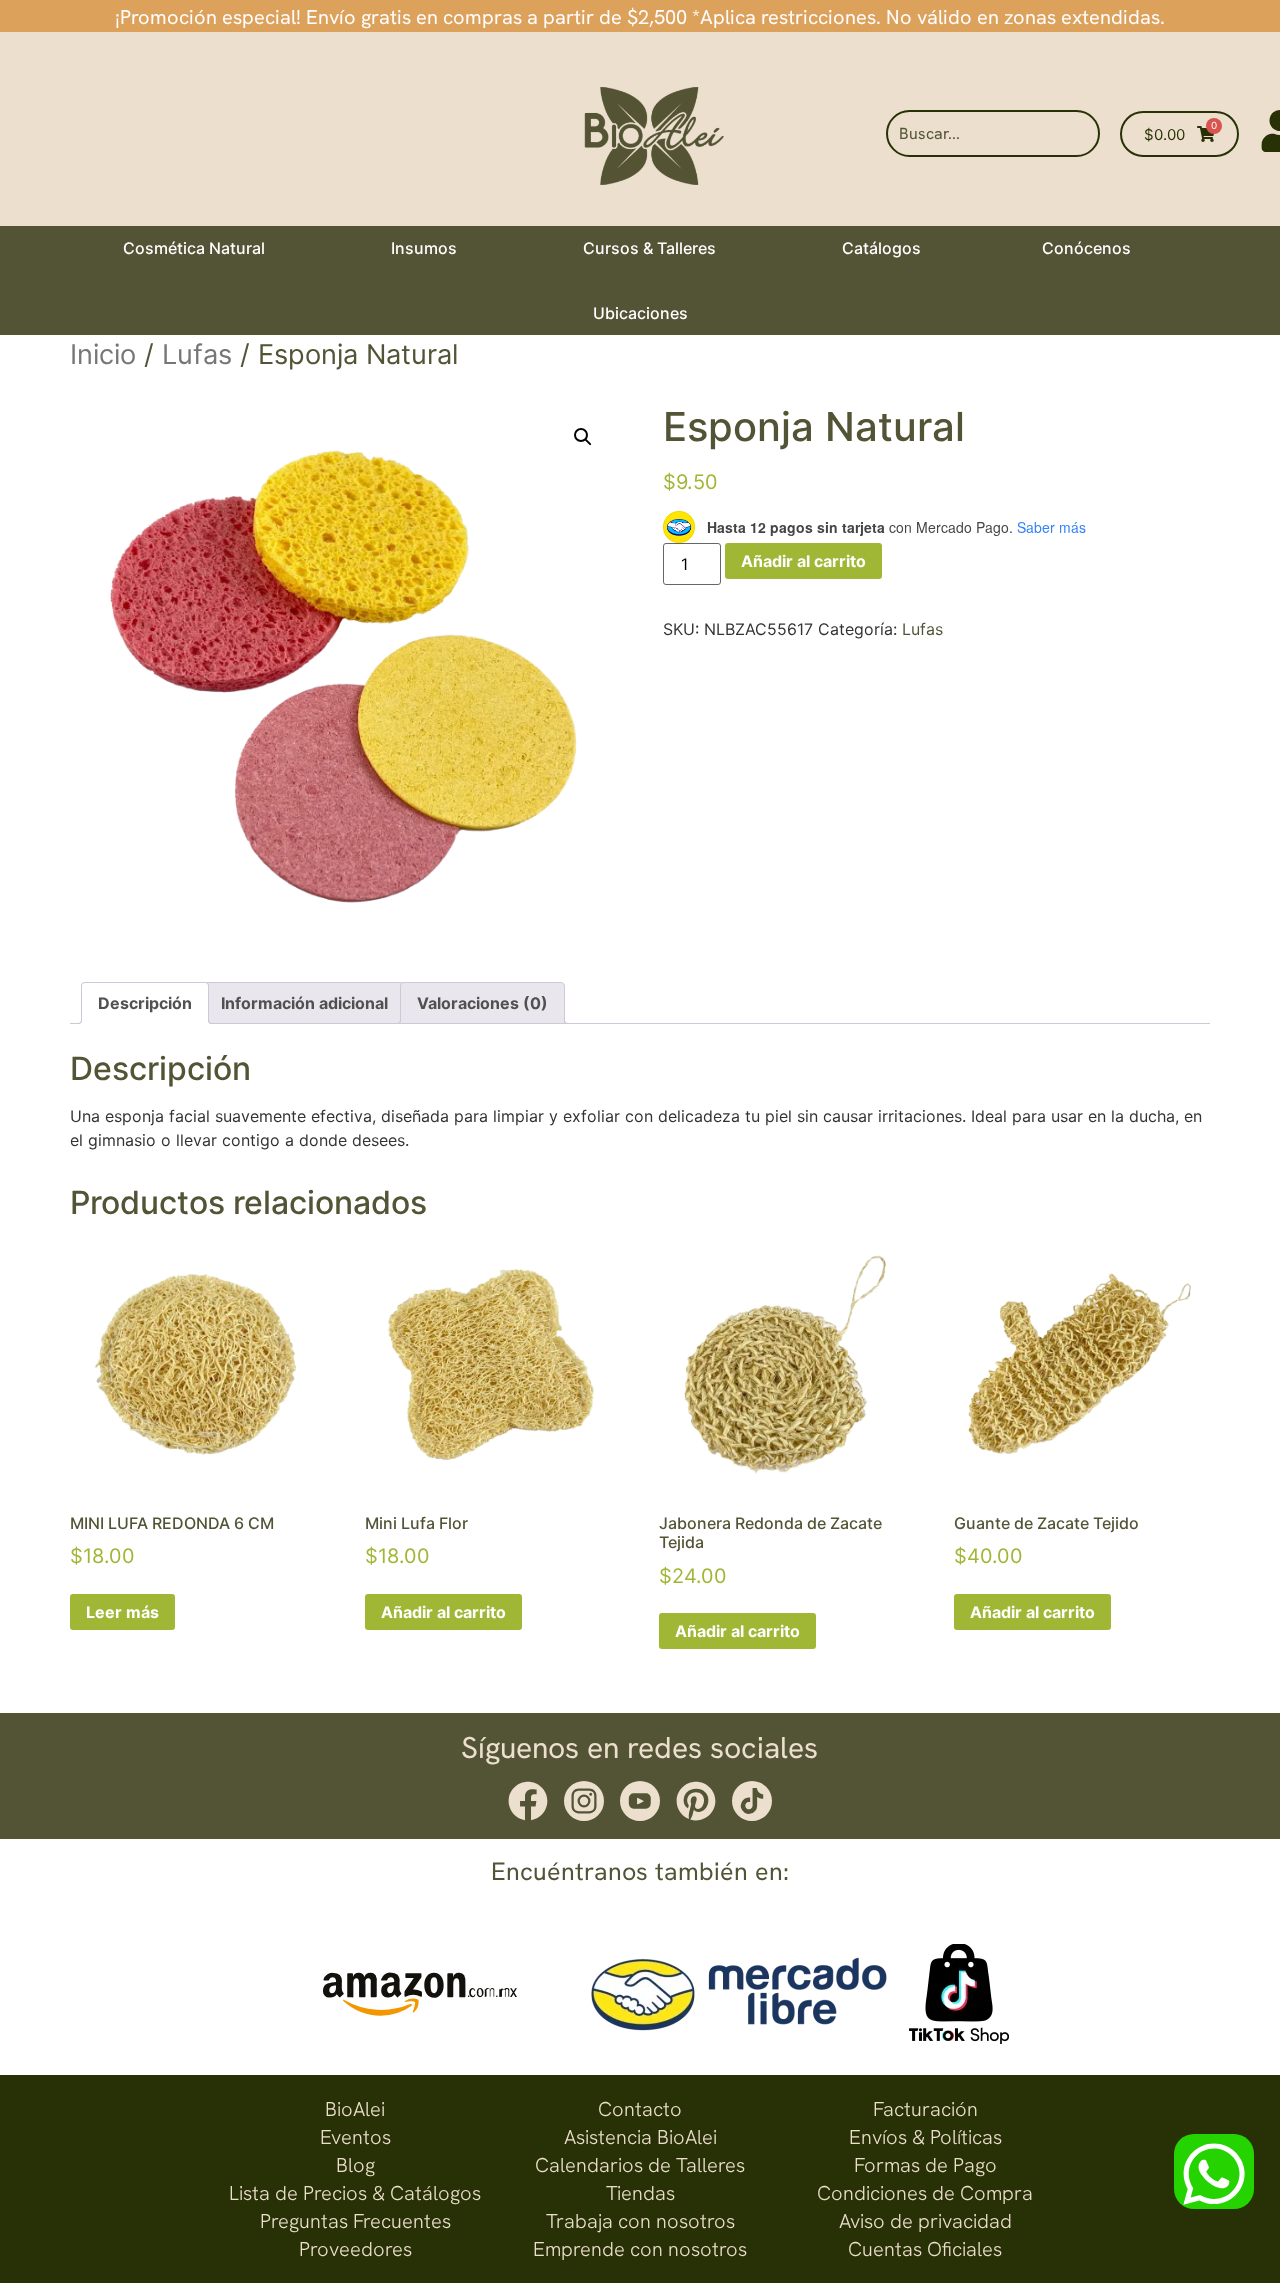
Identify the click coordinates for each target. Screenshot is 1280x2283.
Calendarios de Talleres (640, 2165)
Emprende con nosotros (640, 2249)
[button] (583, 437)
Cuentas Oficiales (925, 2249)
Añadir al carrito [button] (443, 1612)
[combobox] (993, 133)
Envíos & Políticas (925, 2137)
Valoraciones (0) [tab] (482, 1003)
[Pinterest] (696, 1801)
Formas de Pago (925, 2165)
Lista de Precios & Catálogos (355, 2193)
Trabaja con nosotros (640, 2221)
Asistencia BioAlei (640, 2137)
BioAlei (355, 2109)
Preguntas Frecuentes (355, 2221)
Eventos (355, 2137)
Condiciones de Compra (925, 2193)
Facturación (925, 2109)
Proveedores (355, 2249)
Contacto (640, 2109)
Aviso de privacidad (925, 2221)
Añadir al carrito (803, 561)
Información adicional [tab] (304, 1003)
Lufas (197, 354)
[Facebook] (528, 1801)
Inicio (103, 354)
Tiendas (640, 2193)
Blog (355, 2165)
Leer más (122, 1612)
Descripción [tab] (145, 1003)
